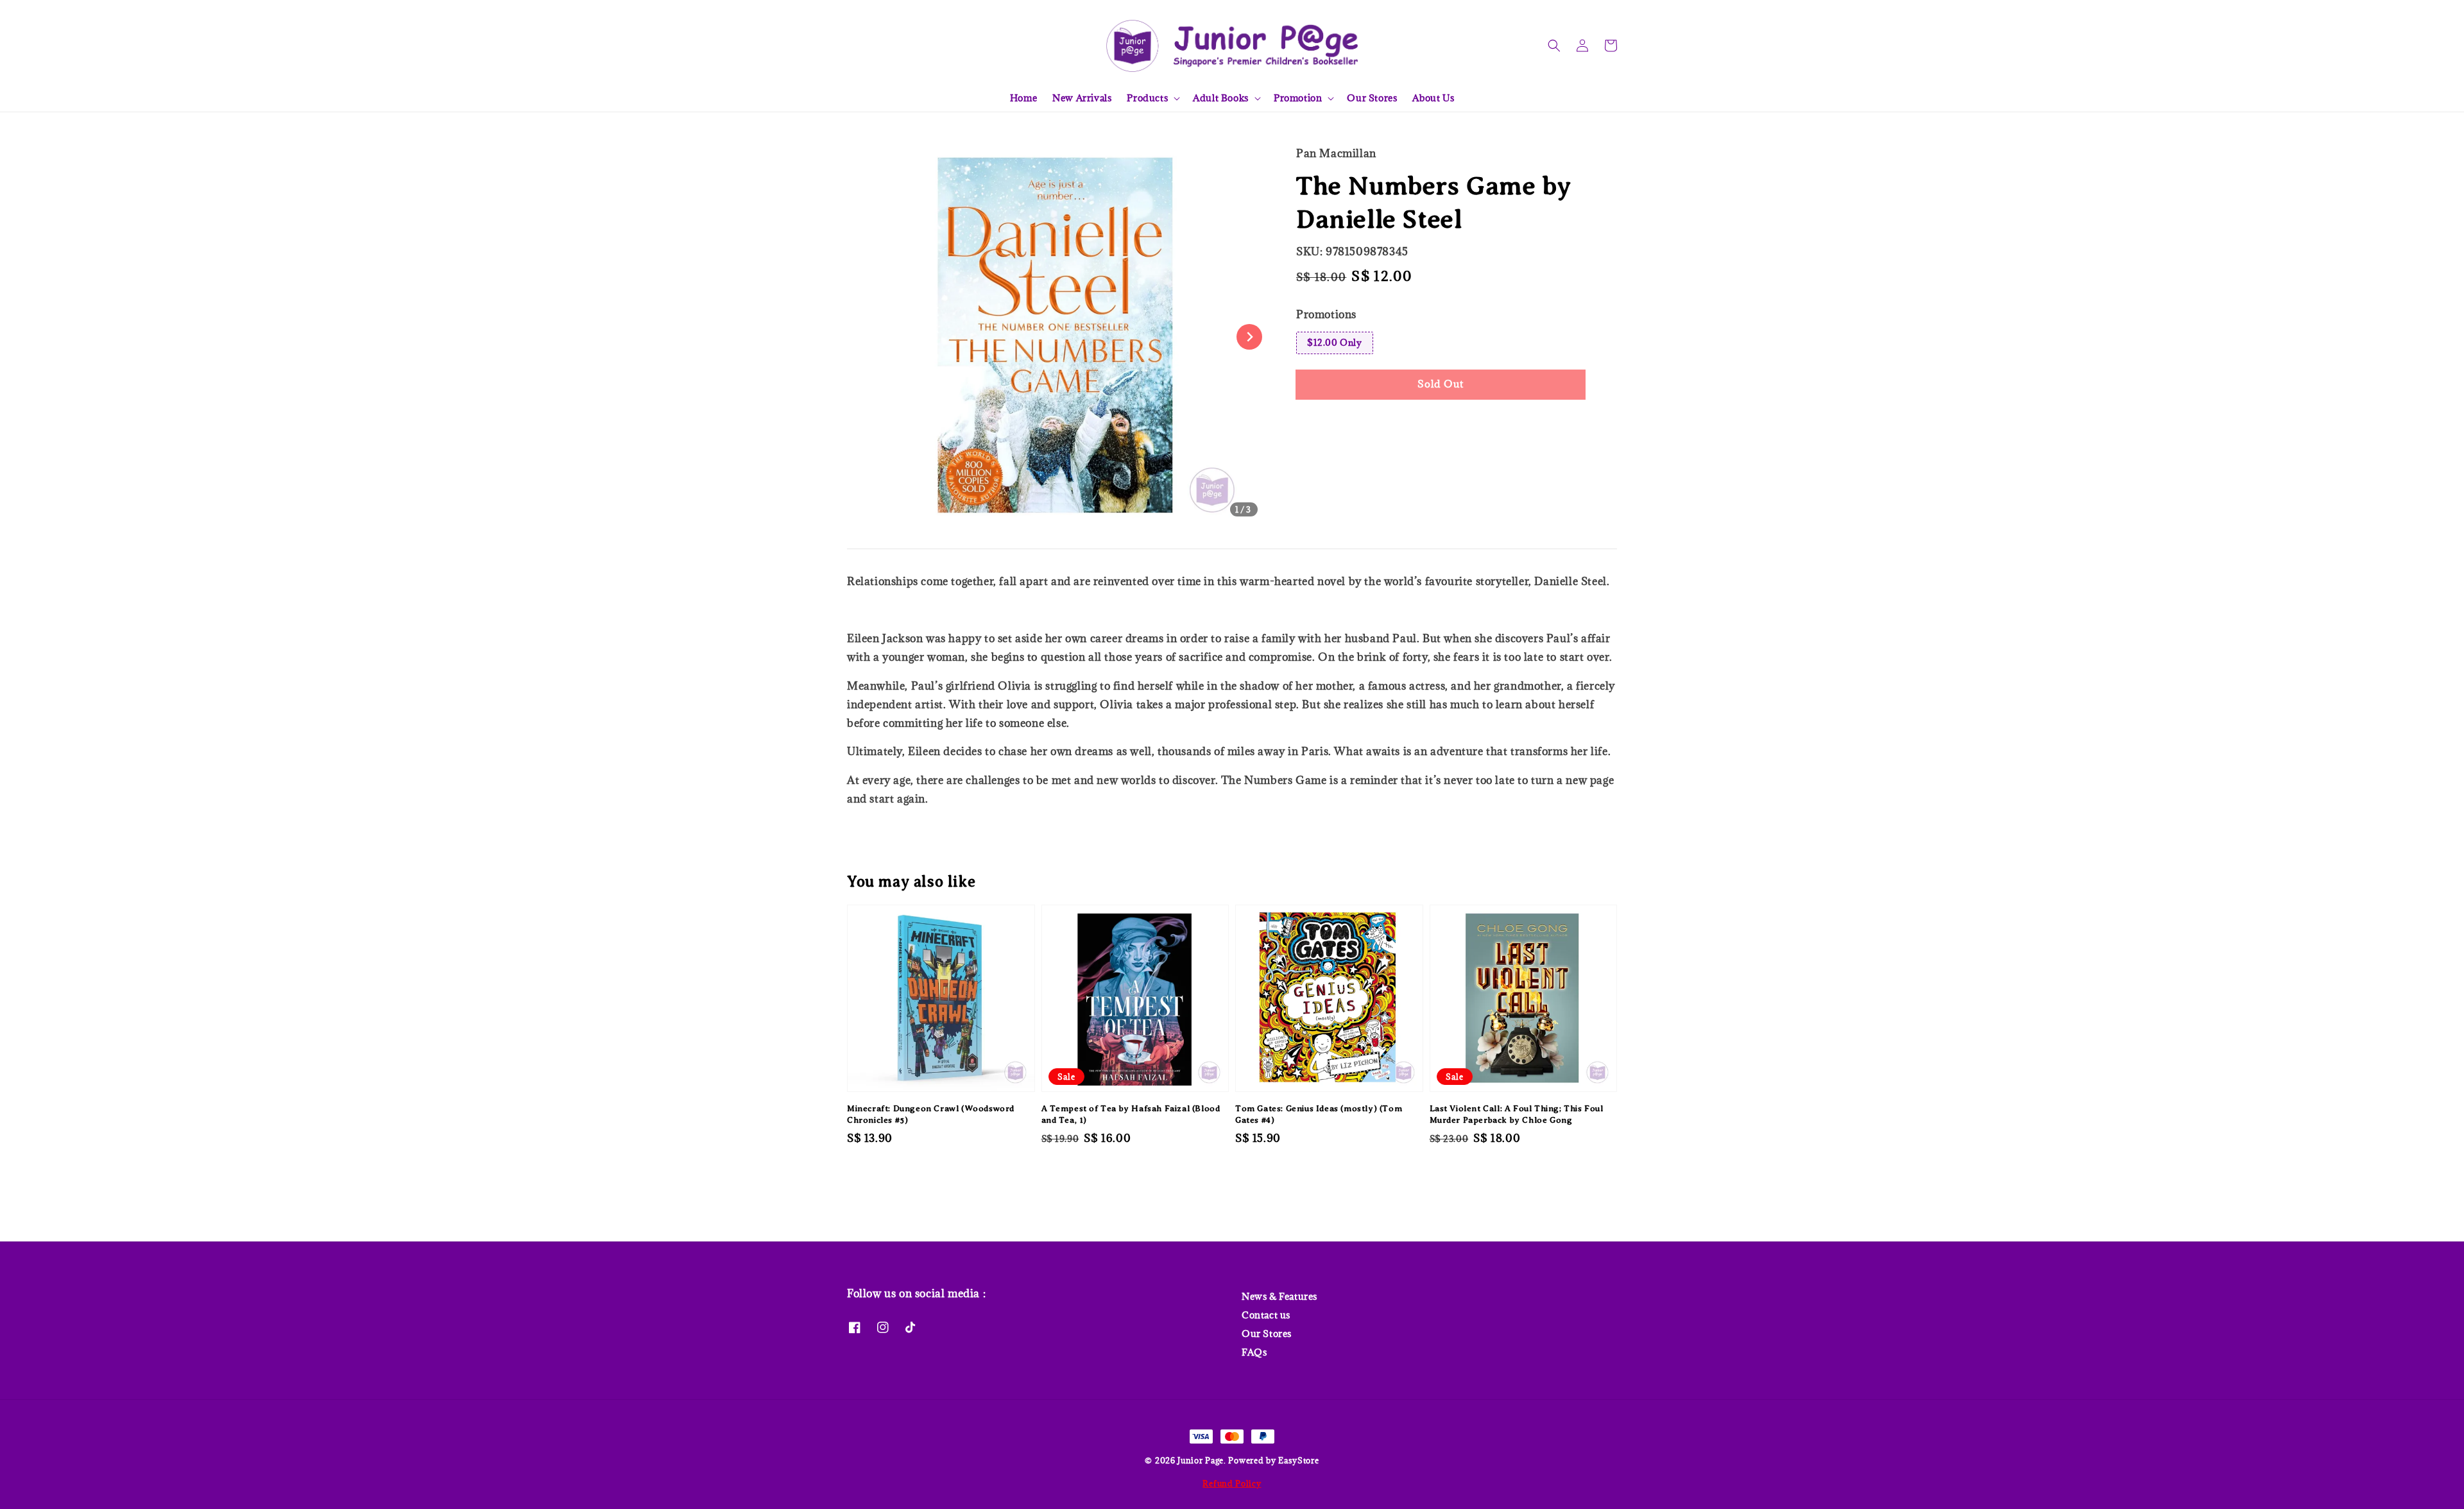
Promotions (1326, 314)
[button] (1554, 46)
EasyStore (1298, 1460)
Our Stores (1372, 98)
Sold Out (1441, 384)
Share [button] (1327, 423)
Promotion (1298, 98)
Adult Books (1221, 98)
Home (1023, 98)
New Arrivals (1082, 98)
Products (1147, 98)
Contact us (1266, 1315)
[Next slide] (1249, 337)
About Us (1433, 98)
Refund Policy (1232, 1483)
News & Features (1279, 1297)
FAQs (1254, 1352)
